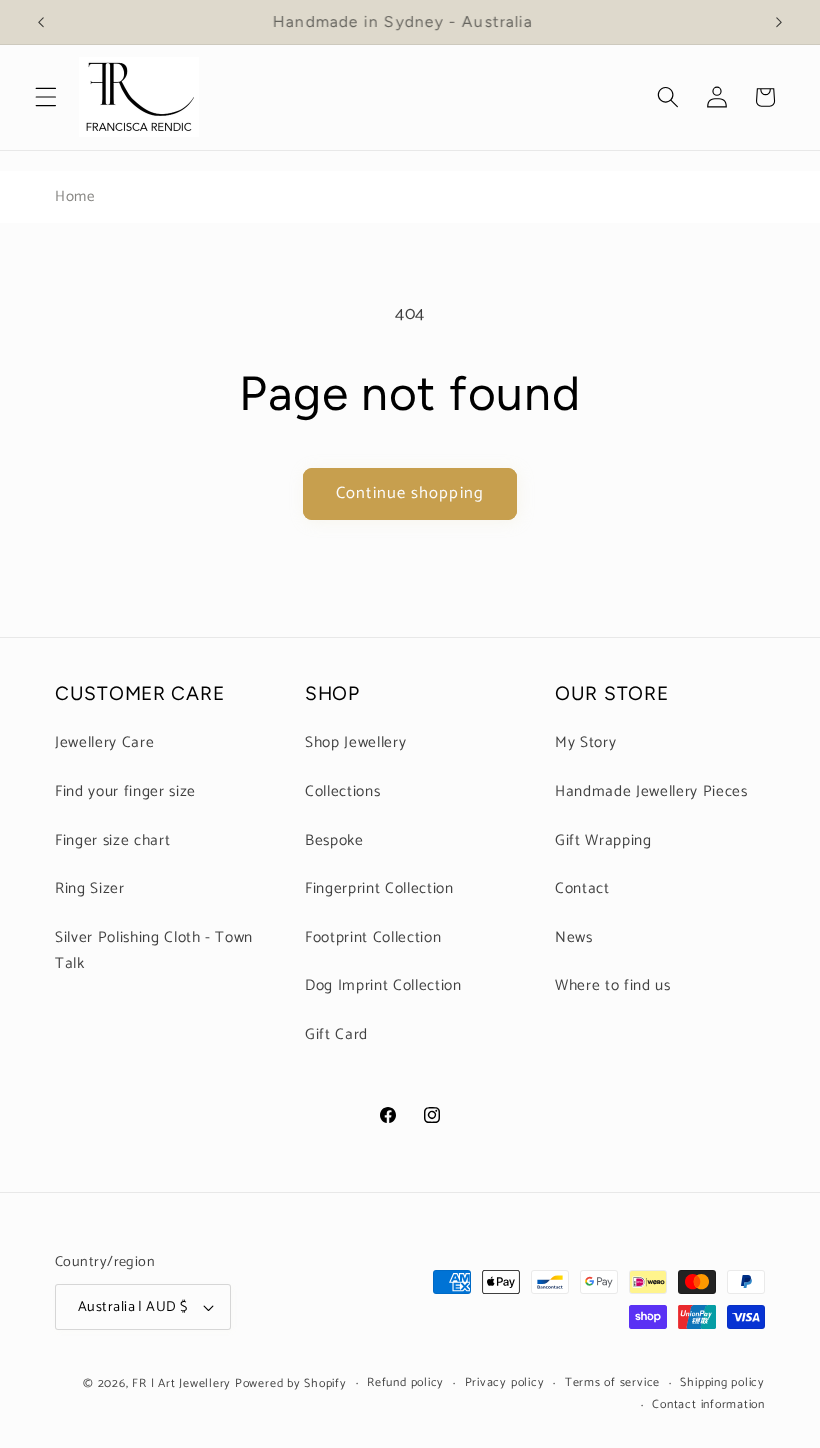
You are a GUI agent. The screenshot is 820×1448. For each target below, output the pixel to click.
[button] (46, 97)
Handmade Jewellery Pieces (651, 791)
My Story (585, 742)
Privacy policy (505, 1383)
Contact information (708, 1405)
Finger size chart (112, 840)
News (574, 937)
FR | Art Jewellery (181, 1384)
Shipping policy (722, 1383)
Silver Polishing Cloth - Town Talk (154, 951)
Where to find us (613, 985)
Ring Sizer (90, 888)
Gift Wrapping (603, 840)
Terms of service (612, 1383)
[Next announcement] (779, 22)
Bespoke (334, 840)
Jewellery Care (104, 742)
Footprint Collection (373, 937)
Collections (342, 791)
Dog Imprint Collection (383, 985)
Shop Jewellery (355, 742)
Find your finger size (125, 791)
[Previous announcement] (41, 22)
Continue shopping (410, 493)
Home (75, 196)
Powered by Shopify (291, 1384)
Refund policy (405, 1383)
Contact (582, 888)
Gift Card (336, 1034)
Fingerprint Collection (379, 888)
